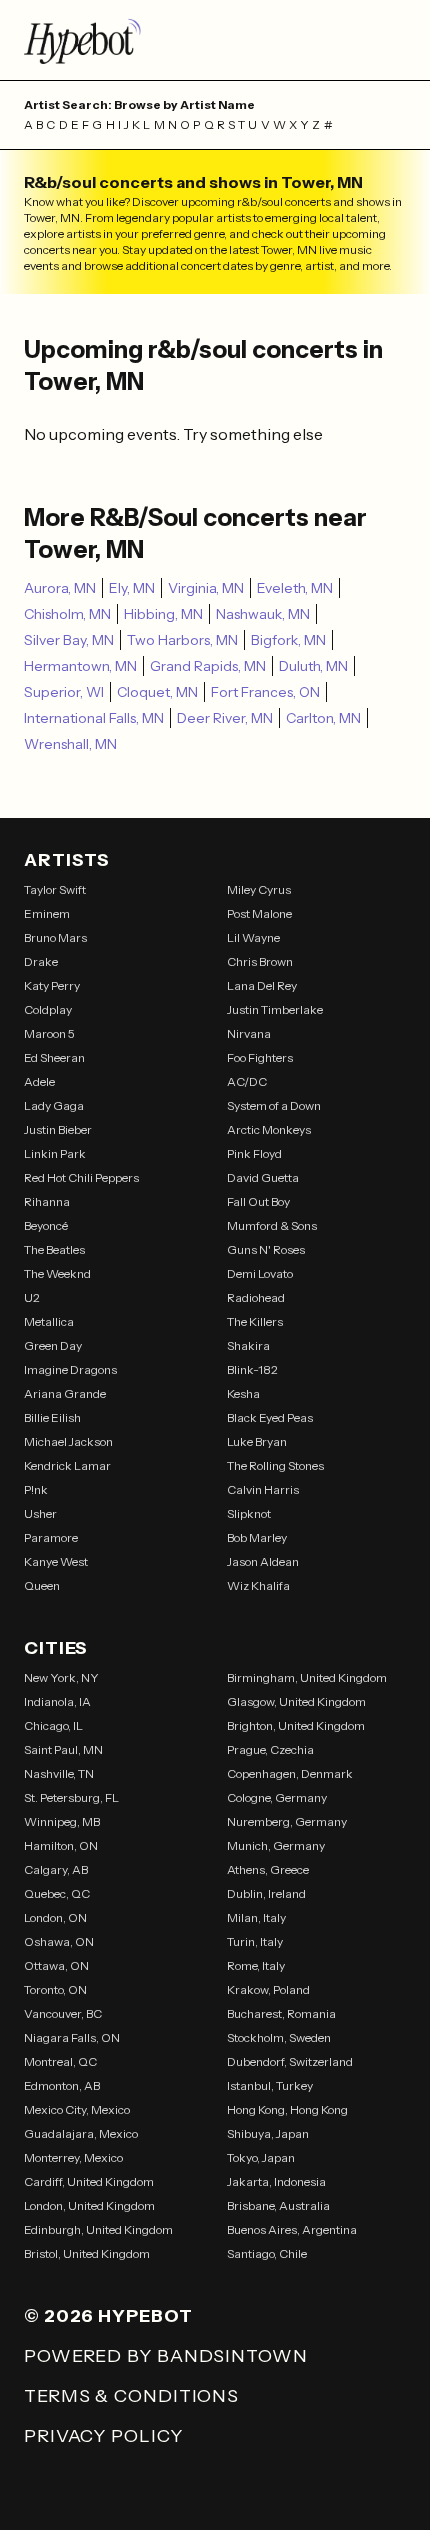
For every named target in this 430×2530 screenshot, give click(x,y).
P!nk (36, 1489)
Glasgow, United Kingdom (296, 1701)
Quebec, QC (57, 1893)
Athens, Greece (268, 1869)
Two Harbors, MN (182, 640)
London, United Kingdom (89, 2205)
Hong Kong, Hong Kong (287, 2109)
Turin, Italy (255, 1941)
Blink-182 (252, 1369)
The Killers (255, 1321)
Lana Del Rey (262, 985)
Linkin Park (55, 1153)
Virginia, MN (206, 588)
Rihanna (47, 1201)
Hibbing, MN (163, 614)
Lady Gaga (54, 1105)
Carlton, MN (323, 718)
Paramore (51, 1537)
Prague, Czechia (270, 1749)
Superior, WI (64, 692)
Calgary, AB (56, 1869)
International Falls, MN (94, 718)
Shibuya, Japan (268, 2133)
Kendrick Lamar (67, 1465)
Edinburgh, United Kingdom (98, 2229)
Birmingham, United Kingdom (307, 1677)
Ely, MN (132, 588)
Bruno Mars (55, 937)
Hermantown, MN (80, 666)
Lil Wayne (253, 937)
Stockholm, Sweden (279, 2037)
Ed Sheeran (54, 1057)
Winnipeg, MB (62, 1821)
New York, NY (61, 1677)
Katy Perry (52, 985)
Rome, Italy (256, 1965)
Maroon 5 (49, 1033)
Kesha (243, 1393)
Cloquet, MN (157, 692)
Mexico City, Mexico (77, 2109)
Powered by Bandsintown (166, 2356)
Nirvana (249, 1033)
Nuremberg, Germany (287, 1821)
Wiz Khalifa (258, 1585)
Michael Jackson (68, 1441)
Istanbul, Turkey (270, 2085)
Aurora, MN (60, 588)
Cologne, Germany (277, 1797)
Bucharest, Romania (281, 2013)
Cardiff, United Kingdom (89, 2181)
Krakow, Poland (268, 1989)
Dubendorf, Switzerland (290, 2061)
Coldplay (48, 1009)
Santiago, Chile (267, 2253)
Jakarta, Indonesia (276, 2181)
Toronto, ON (55, 1989)
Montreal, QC (60, 2061)
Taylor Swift (55, 889)
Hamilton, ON (61, 1845)
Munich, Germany (276, 1845)
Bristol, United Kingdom (87, 2253)
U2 (32, 1297)
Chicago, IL (53, 1725)
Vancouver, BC (63, 2013)
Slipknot (249, 1513)
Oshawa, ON (59, 1941)
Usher (40, 1513)
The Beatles (54, 1249)
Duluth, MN (313, 666)
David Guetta (263, 1177)
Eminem (47, 913)
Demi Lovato (260, 1273)
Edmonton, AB (62, 2085)
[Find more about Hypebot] (215, 40)
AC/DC (247, 1081)
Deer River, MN (225, 718)
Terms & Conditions (131, 2396)
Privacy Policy (103, 2436)
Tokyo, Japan (261, 2157)
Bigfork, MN (288, 640)
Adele (39, 1081)
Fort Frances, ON (265, 692)
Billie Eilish (52, 1417)
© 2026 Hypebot (108, 2316)
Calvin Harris (263, 1489)
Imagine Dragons (70, 1369)
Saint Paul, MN (63, 1749)
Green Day (53, 1345)
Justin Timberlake (275, 1009)
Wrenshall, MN (70, 744)
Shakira (248, 1345)
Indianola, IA (57, 1701)
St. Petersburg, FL (71, 1797)
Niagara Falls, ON (72, 2037)
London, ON (55, 1917)
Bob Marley (257, 1537)
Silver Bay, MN (69, 640)
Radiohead (256, 1297)
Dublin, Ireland (266, 1893)
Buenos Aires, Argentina (292, 2229)
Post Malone (259, 913)
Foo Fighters (260, 1057)
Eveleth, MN (295, 588)
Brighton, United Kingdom (296, 1725)
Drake (41, 961)
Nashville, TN (59, 1773)
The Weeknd (57, 1273)
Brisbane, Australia (278, 2205)
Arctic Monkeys (269, 1129)
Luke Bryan (257, 1441)
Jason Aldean (263, 1561)
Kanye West (56, 1561)
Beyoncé (46, 1225)
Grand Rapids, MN (208, 666)
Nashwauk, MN (263, 614)
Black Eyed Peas (270, 1417)
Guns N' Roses (266, 1249)
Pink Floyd (254, 1153)
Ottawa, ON (56, 1965)
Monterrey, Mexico (73, 2157)
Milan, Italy (256, 1917)
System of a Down (274, 1105)
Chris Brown (260, 961)
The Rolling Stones (275, 1465)
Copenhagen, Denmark (290, 1773)
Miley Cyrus (259, 889)
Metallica (49, 1321)
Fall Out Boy (258, 1201)
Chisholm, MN (67, 614)
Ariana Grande (65, 1393)
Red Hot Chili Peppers (81, 1177)
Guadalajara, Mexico (81, 2133)
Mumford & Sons (272, 1225)
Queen (42, 1585)
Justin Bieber (58, 1129)
